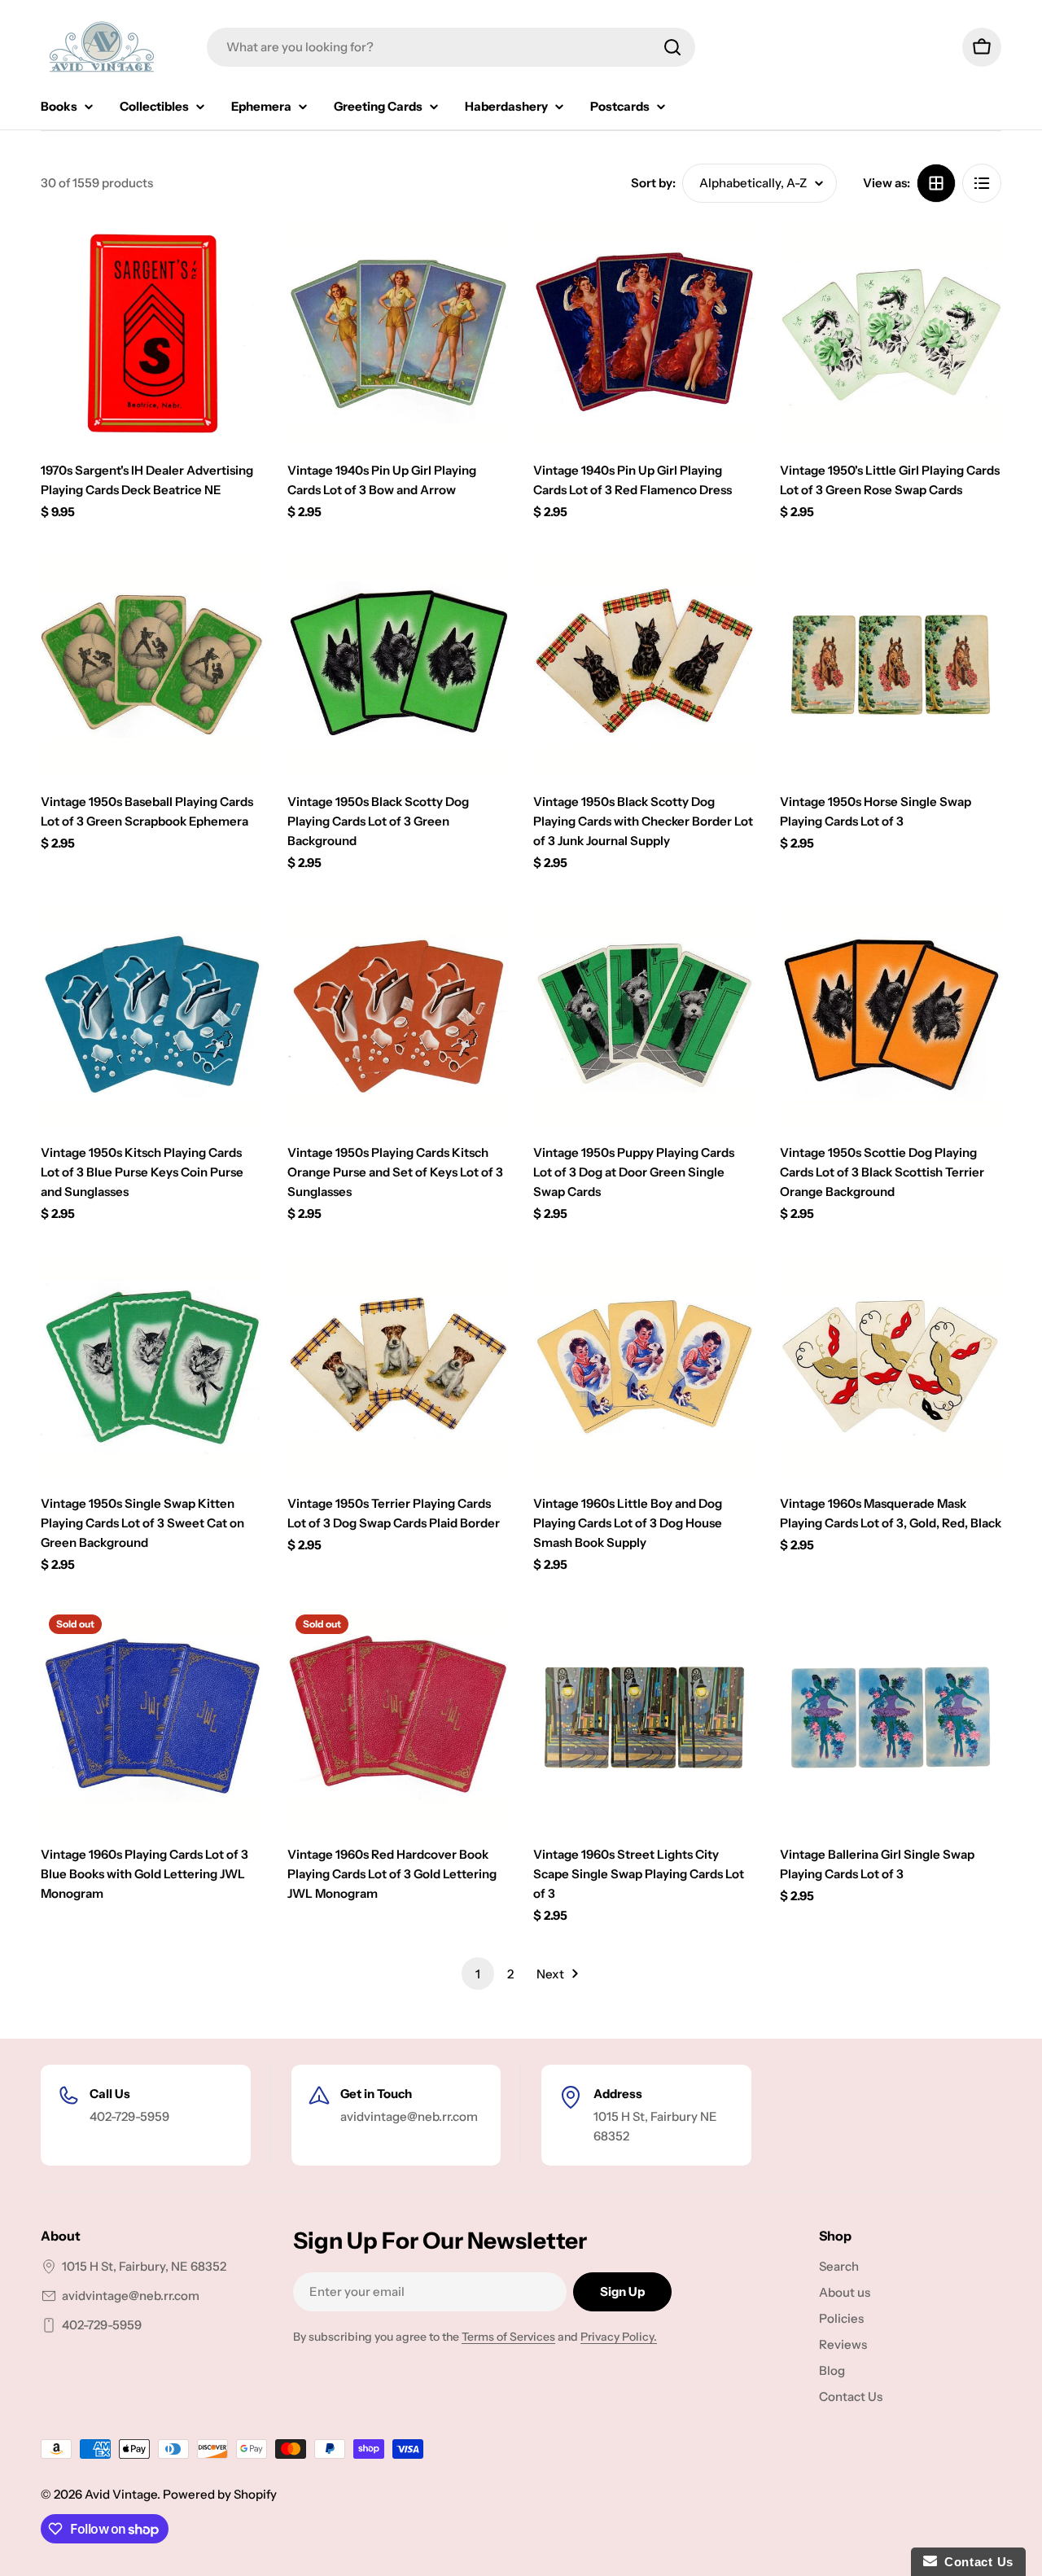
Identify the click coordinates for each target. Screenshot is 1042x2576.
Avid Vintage (121, 2494)
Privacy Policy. (619, 2337)
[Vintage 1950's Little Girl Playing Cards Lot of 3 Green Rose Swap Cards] (891, 333)
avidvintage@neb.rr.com (131, 2296)
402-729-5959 (102, 2325)
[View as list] (982, 183)
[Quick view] (239, 258)
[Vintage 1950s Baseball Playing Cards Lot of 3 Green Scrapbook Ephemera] (152, 665)
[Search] (672, 47)
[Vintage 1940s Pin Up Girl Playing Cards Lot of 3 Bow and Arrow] (398, 333)
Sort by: (653, 183)
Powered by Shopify (220, 2494)
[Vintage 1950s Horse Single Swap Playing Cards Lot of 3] (891, 665)
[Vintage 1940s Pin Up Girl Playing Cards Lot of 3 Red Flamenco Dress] (644, 333)
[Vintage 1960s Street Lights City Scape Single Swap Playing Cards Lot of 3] (644, 1717)
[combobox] (451, 47)
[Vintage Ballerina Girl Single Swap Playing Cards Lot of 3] (891, 1717)
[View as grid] (936, 183)
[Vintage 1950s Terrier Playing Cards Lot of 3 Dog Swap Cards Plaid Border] (398, 1367)
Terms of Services (508, 2337)
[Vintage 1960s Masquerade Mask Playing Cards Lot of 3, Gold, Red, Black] (891, 1367)
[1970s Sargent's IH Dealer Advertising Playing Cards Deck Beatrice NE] (152, 333)
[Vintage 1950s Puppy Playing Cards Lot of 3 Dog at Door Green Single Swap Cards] (644, 1016)
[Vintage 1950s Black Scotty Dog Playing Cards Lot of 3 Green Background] (398, 665)
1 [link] (478, 1974)
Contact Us (975, 2562)
